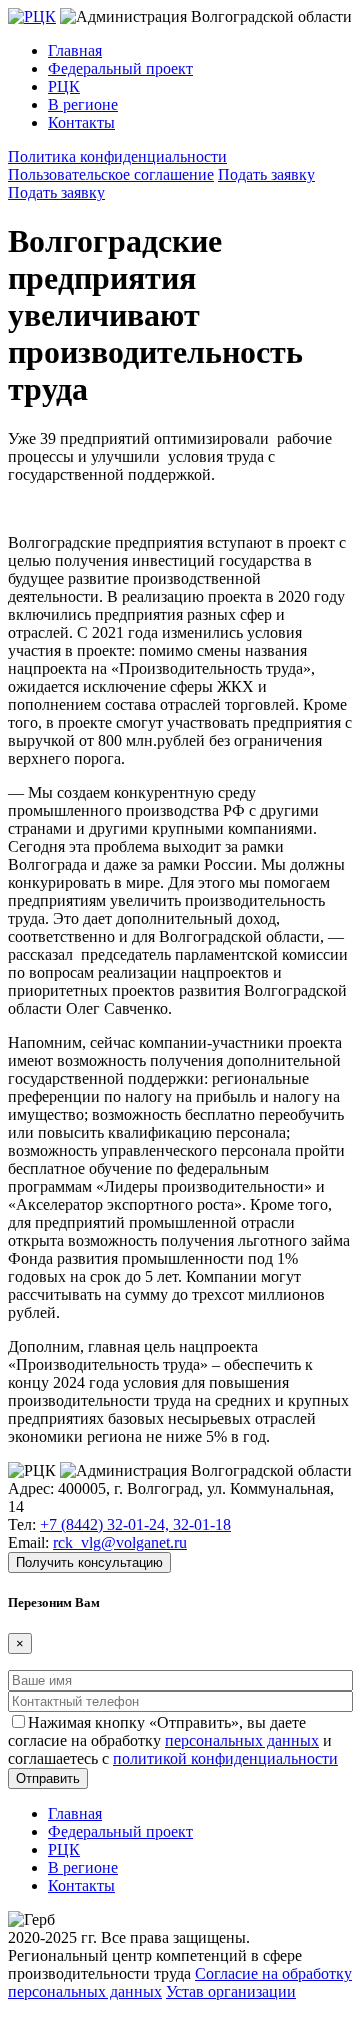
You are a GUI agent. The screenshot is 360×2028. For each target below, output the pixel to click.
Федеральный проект (120, 68)
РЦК (64, 86)
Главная (75, 50)
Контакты (81, 122)
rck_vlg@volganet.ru (120, 1542)
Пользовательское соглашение (111, 174)
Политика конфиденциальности (117, 156)
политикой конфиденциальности (225, 1758)
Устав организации (231, 1991)
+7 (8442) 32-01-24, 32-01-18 (135, 1524)
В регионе (83, 104)
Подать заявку (266, 174)
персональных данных (242, 1740)
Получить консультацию (89, 1562)
